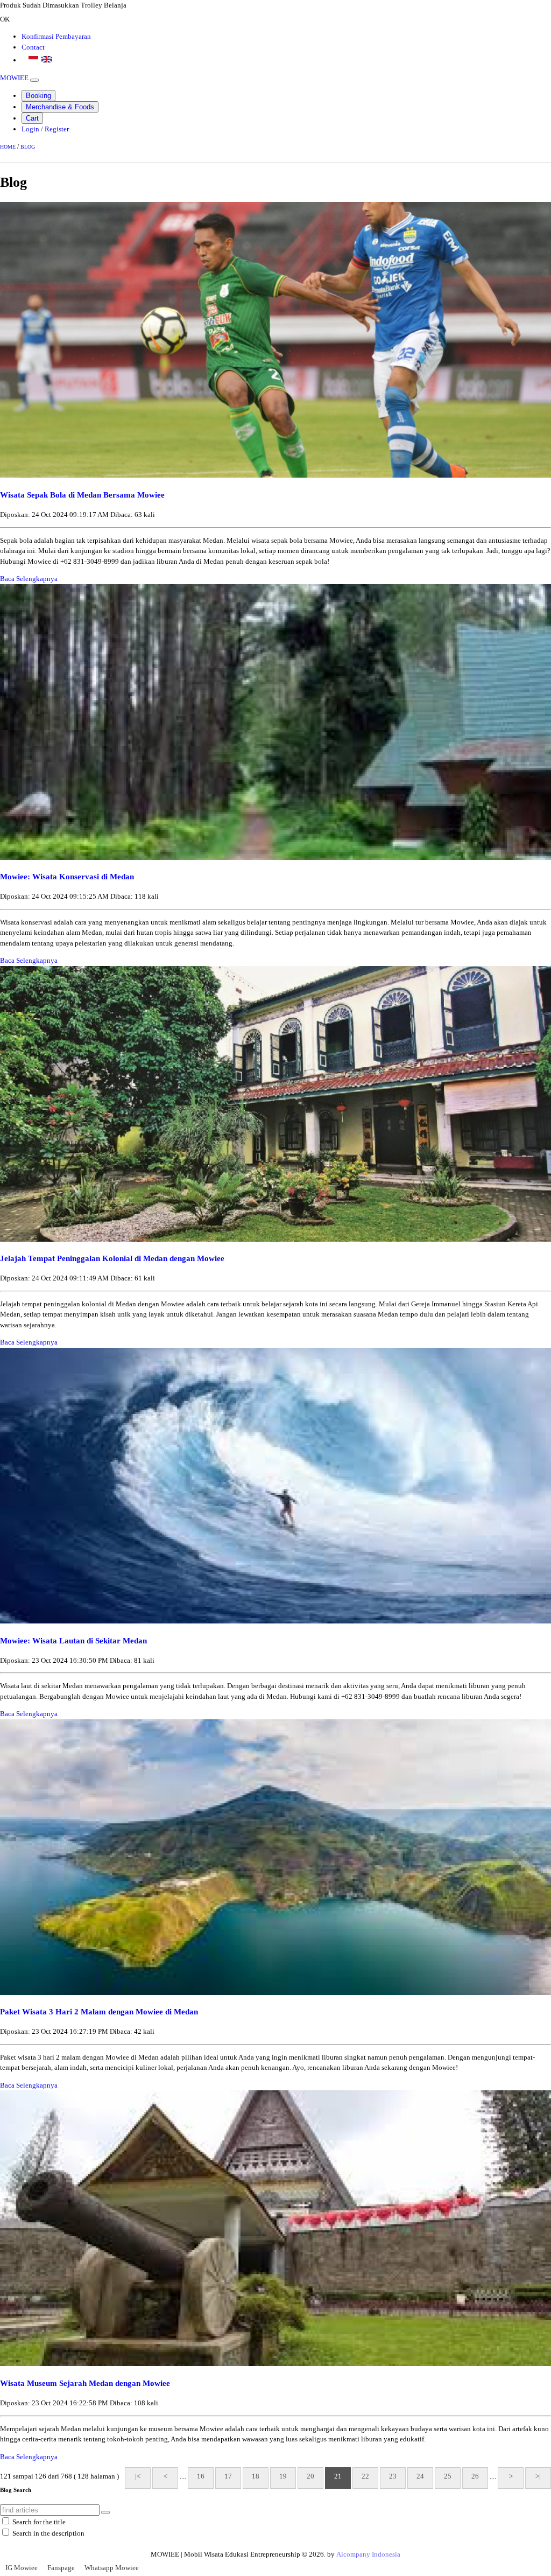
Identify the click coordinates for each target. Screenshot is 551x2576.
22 (365, 2476)
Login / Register (45, 129)
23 (393, 2476)
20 (310, 2476)
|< (138, 2476)
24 (420, 2476)
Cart (32, 118)
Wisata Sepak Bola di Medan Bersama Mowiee (82, 495)
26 (475, 2476)
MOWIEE (14, 78)
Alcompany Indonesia (368, 2554)
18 (256, 2476)
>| (538, 2476)
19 (283, 2476)
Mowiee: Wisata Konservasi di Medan (67, 876)
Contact (33, 47)
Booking (38, 96)
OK (5, 19)
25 (448, 2476)
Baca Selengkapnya (29, 579)
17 (228, 2476)
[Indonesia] (33, 59)
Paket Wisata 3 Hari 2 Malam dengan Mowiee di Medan (99, 2011)
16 (201, 2476)
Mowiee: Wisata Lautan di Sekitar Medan (73, 1640)
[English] (47, 59)
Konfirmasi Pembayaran (56, 36)
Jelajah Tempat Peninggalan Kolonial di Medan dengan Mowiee (112, 1258)
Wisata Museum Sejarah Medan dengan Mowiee (85, 2383)
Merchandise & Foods (60, 107)
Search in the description (48, 2533)
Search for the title (39, 2522)
